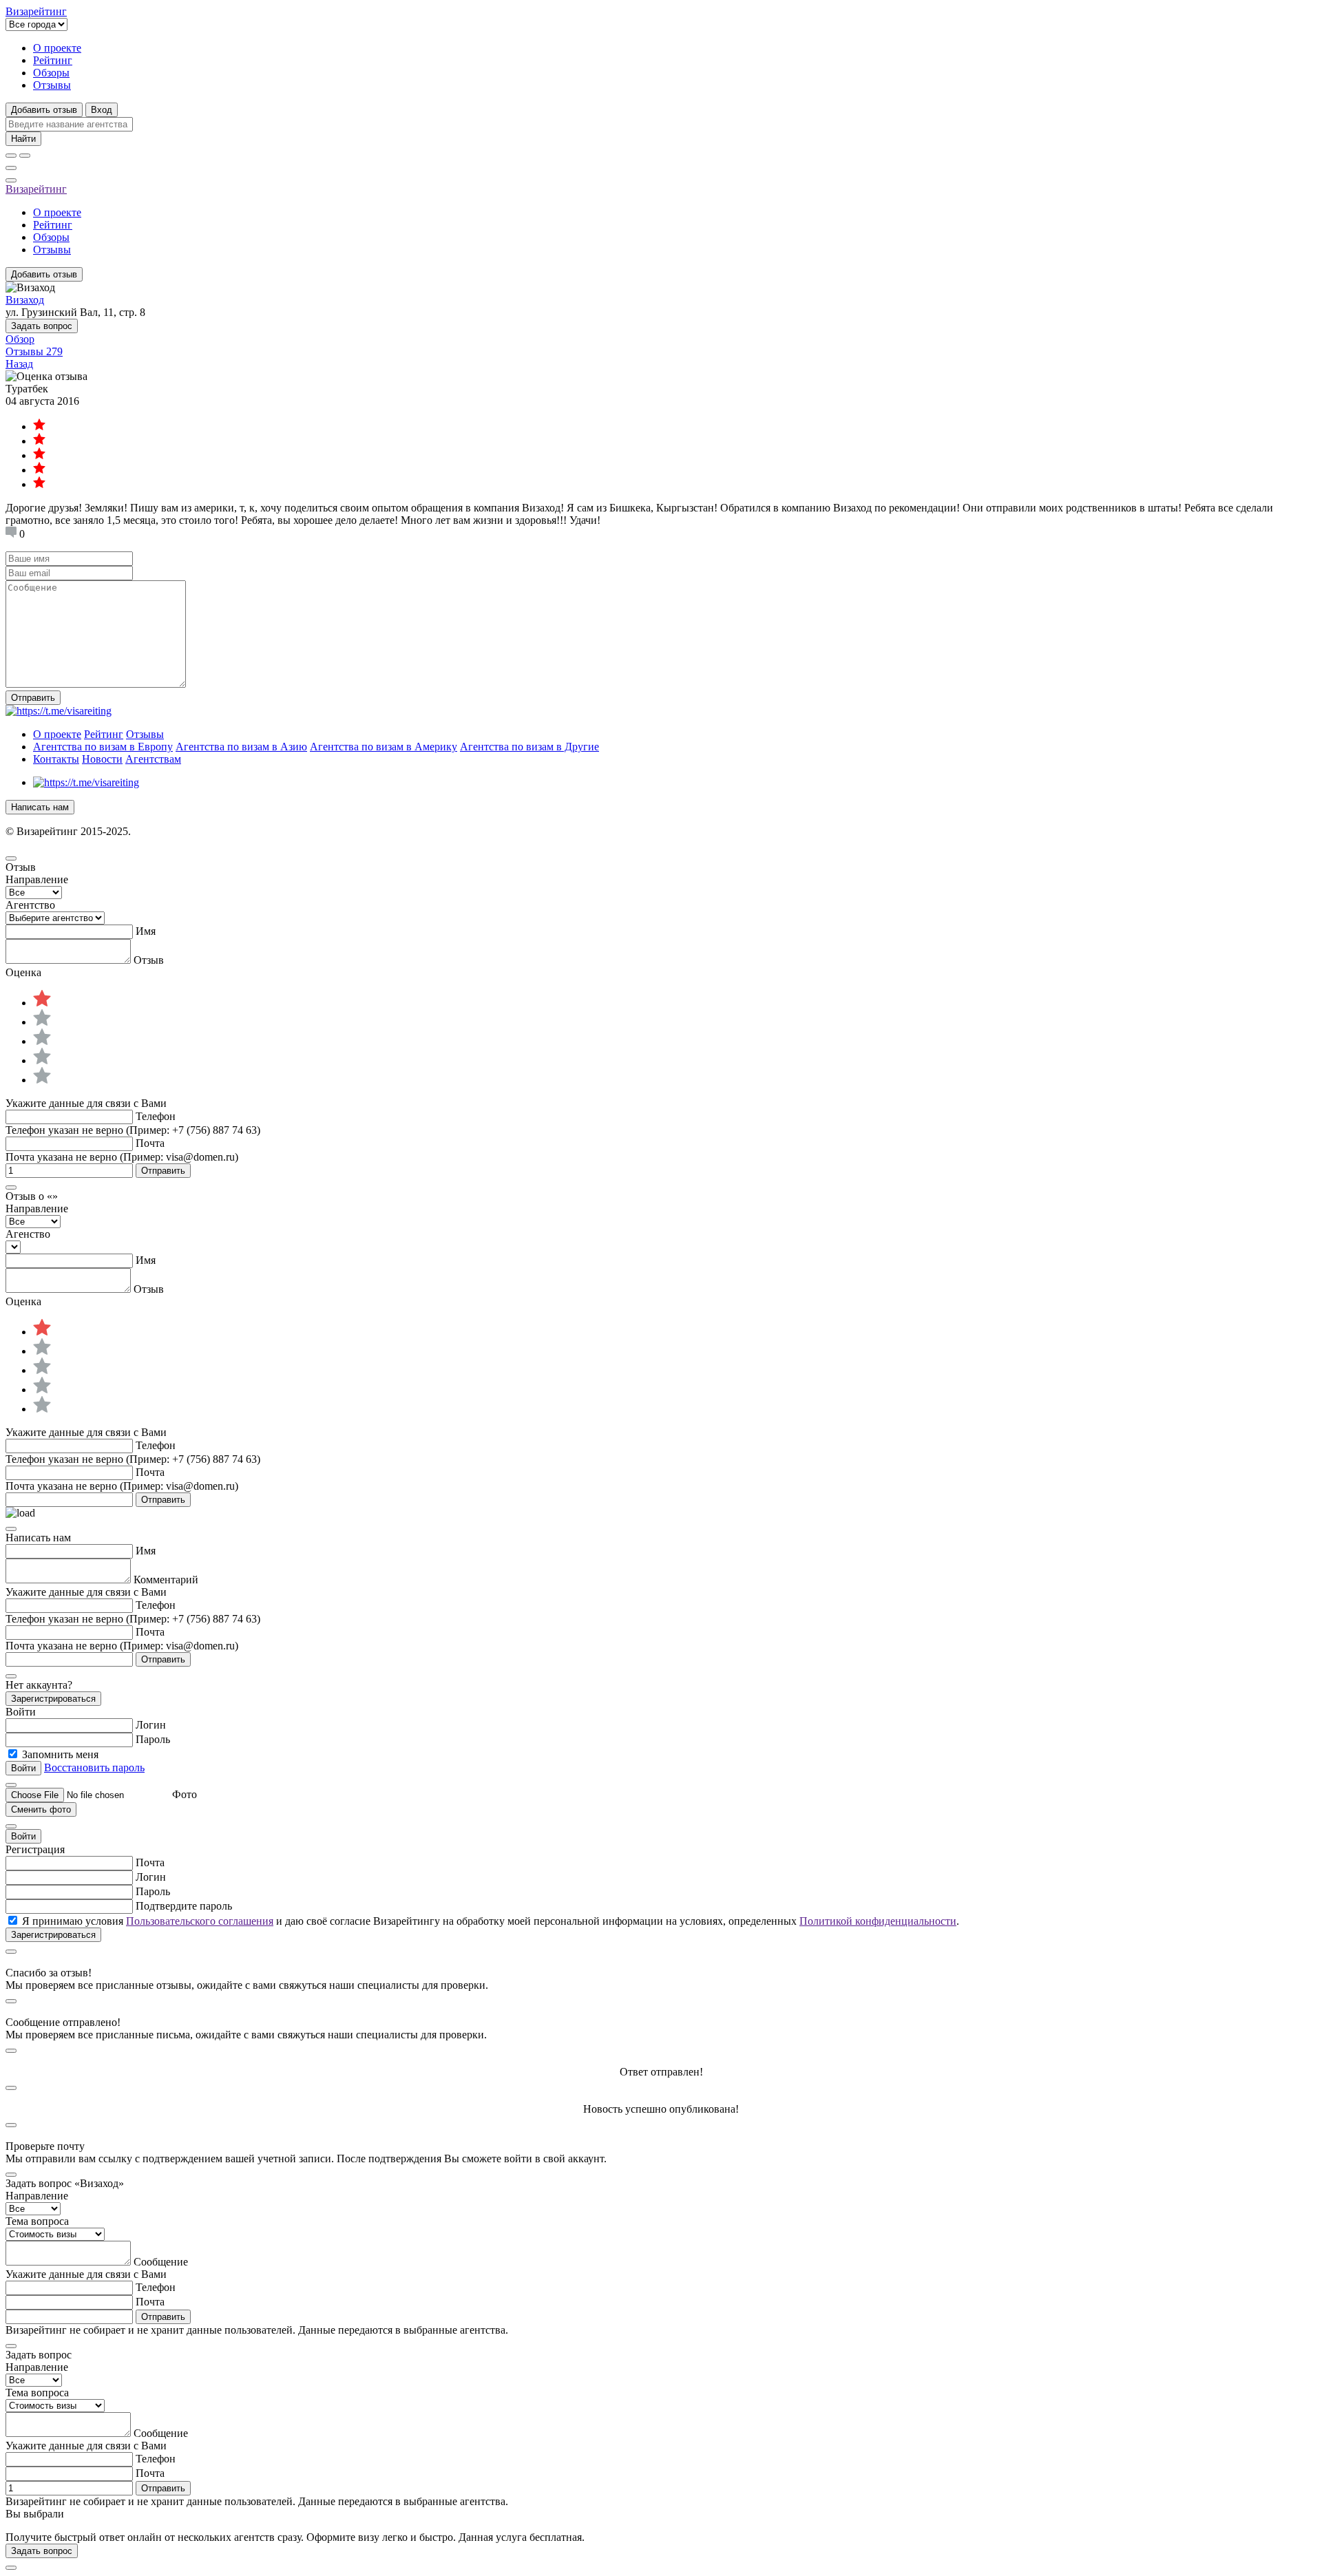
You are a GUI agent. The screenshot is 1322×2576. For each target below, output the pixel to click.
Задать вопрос (42, 326)
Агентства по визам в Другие (529, 747)
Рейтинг (53, 60)
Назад (19, 364)
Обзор (20, 339)
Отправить (33, 698)
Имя (146, 931)
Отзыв (149, 960)
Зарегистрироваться (53, 1699)
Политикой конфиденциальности (878, 1921)
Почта (150, 1143)
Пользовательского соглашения (200, 1921)
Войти (23, 1836)
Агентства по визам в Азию (241, 747)
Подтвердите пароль (184, 1906)
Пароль (153, 1739)
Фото (185, 1794)
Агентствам (153, 759)
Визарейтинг (36, 189)
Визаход (25, 300)
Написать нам (40, 807)
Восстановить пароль (94, 1767)
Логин (151, 1725)
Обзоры (51, 73)
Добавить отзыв (44, 110)
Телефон (156, 1116)
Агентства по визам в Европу (103, 747)
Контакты (56, 759)
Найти (23, 139)
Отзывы (52, 85)
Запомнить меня (60, 1754)
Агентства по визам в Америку (384, 747)
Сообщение (161, 2262)
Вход (102, 110)
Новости (102, 759)
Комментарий (166, 1580)
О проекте (57, 48)
